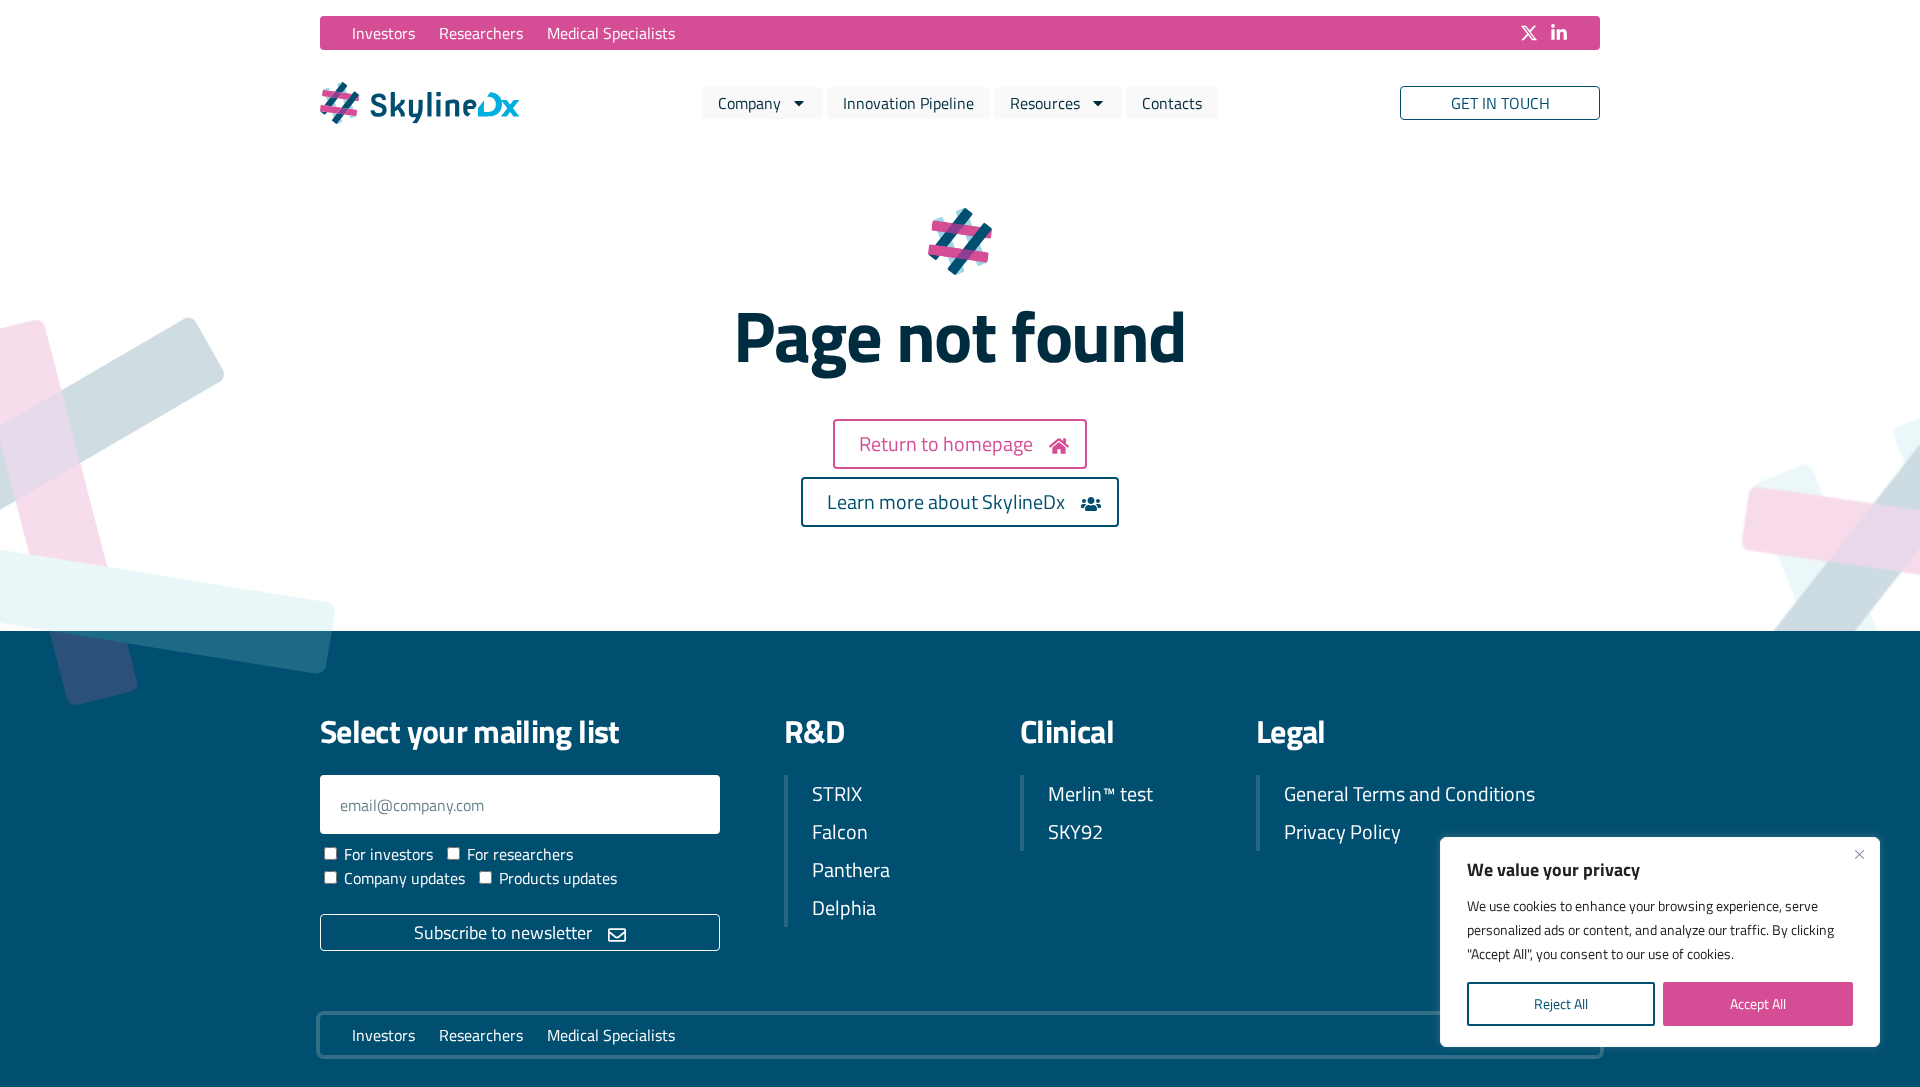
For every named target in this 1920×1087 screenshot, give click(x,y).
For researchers (520, 854)
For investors (388, 854)
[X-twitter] (1529, 33)
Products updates (558, 878)
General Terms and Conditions (1409, 793)
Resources (1045, 103)
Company (749, 103)
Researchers (481, 33)
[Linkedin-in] (1559, 33)
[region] (1660, 942)
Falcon (840, 831)
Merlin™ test (1100, 793)
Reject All (1561, 1003)
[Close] (1859, 854)
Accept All (1758, 1003)
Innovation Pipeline (908, 103)
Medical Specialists (611, 33)
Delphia (844, 907)
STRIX (837, 793)
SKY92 (1075, 831)
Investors (383, 33)
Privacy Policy (1342, 831)
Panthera (851, 869)
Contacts (1172, 103)
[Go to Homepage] (420, 103)
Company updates (404, 878)
